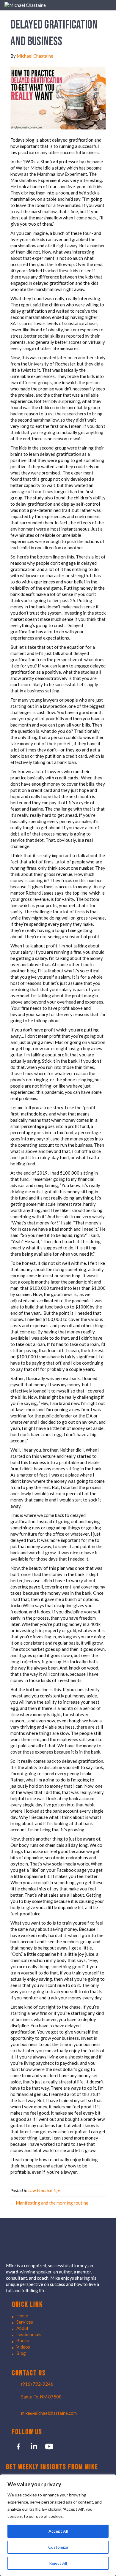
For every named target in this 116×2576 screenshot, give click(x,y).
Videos (23, 2347)
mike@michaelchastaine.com (49, 2413)
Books (23, 2341)
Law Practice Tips (44, 2190)
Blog (21, 2353)
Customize (58, 2547)
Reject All (58, 2563)
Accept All (58, 2531)
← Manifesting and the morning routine (49, 2203)
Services (25, 2322)
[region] (58, 2525)
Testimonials (29, 2334)
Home (22, 2316)
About (22, 2328)
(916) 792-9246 (37, 2384)
